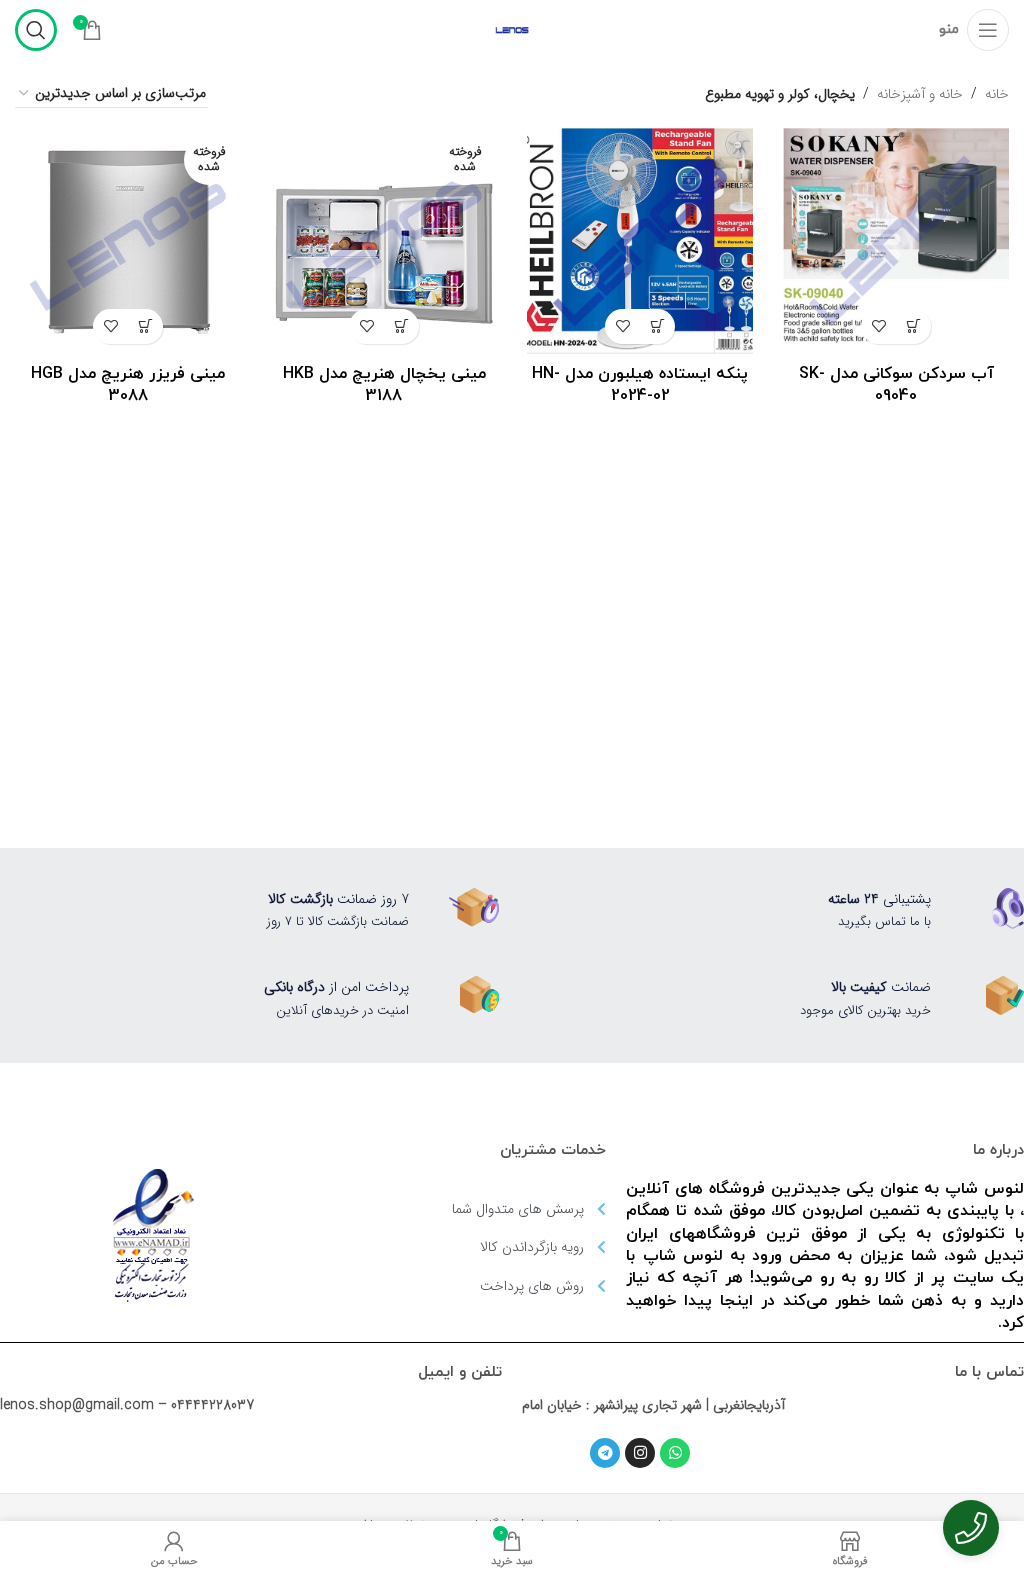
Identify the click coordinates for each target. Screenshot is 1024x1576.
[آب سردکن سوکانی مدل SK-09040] (896, 241)
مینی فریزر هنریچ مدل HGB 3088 (128, 385)
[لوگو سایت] (512, 29)
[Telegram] (605, 1453)
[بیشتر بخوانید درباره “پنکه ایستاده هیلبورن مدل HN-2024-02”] (657, 326)
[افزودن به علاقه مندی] (878, 326)
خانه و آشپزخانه (920, 94)
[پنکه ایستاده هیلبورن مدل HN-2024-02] (640, 241)
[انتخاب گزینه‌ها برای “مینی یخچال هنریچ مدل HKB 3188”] (401, 326)
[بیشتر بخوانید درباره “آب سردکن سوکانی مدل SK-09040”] (913, 326)
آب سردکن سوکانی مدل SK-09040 (896, 385)
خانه (997, 94)
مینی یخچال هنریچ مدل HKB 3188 (384, 385)
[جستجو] (36, 30)
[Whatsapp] (675, 1453)
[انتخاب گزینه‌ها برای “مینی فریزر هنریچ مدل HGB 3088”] (145, 326)
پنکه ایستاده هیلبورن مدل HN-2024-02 (640, 385)
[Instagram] (640, 1453)
